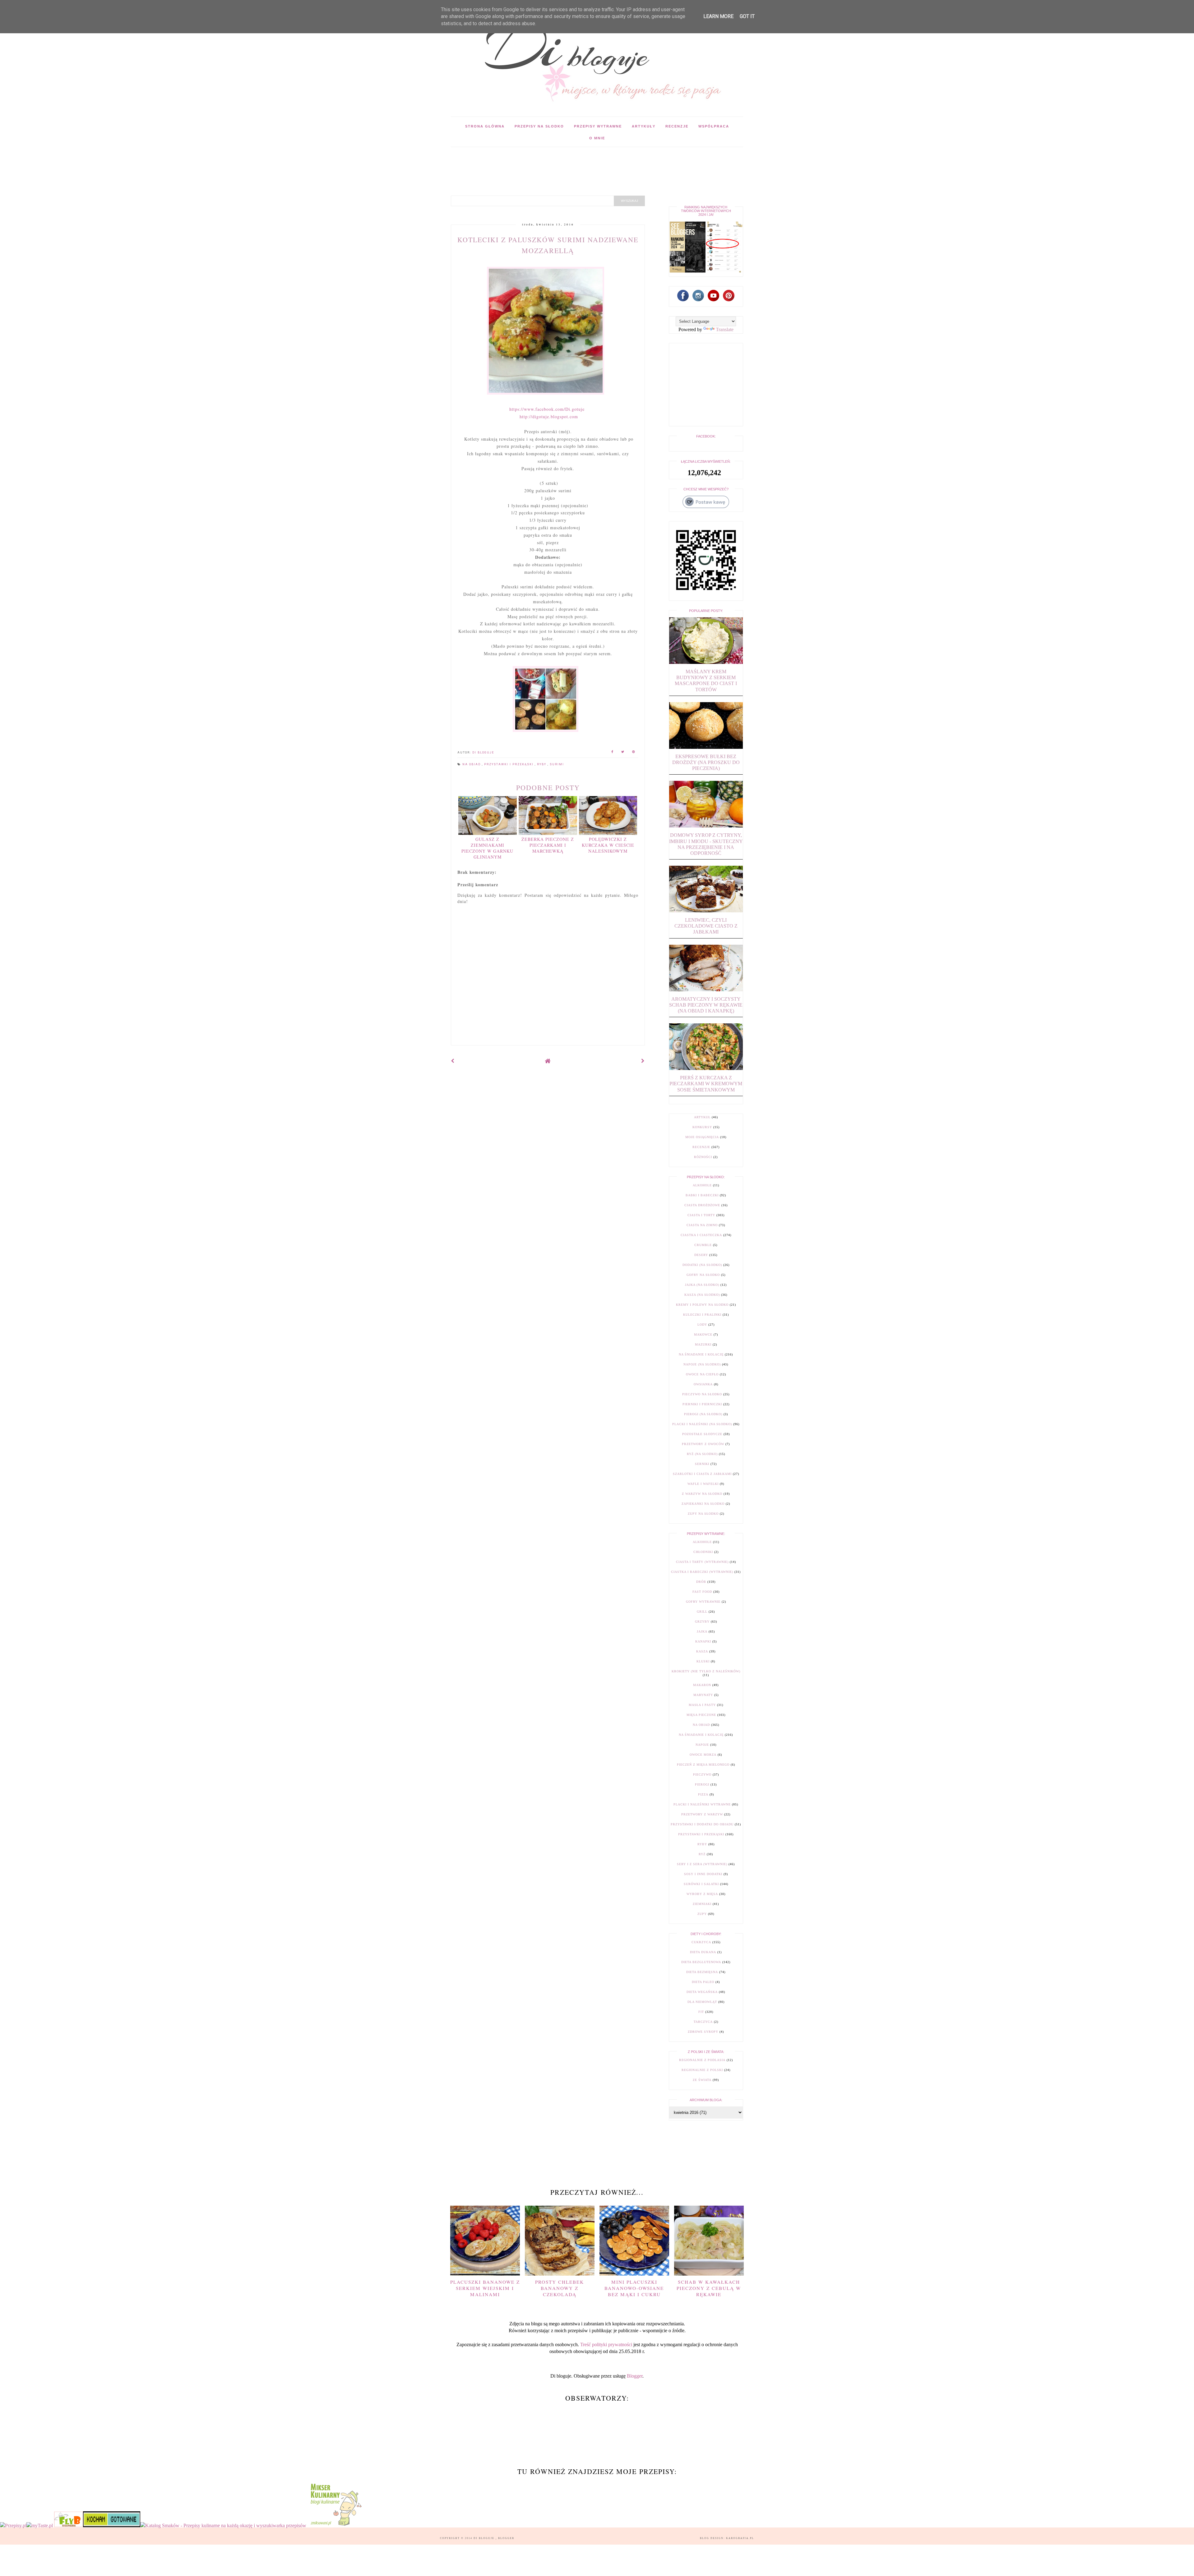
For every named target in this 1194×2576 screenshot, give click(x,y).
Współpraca (714, 126)
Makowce (703, 1334)
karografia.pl (740, 2538)
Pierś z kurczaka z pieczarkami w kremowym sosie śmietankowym (706, 1084)
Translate (725, 329)
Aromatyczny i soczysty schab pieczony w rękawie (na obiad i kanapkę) (706, 1005)
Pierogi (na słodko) (703, 1414)
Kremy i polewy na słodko (702, 1305)
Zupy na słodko (703, 1514)
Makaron (702, 1685)
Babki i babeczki (702, 1195)
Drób (701, 1582)
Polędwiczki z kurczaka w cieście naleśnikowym (608, 845)
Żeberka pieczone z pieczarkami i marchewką (548, 845)
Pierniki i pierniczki (702, 1404)
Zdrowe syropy (703, 2032)
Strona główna (485, 126)
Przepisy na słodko (539, 126)
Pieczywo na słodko (702, 1394)
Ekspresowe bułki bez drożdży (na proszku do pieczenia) (706, 762)
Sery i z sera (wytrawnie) (702, 1864)
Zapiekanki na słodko (703, 1504)
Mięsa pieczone (701, 1715)
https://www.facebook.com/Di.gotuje (547, 409)
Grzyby (702, 1622)
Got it (747, 16)
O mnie (597, 138)
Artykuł (702, 1117)
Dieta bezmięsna (702, 1972)
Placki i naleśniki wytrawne (702, 1804)
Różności (703, 1157)
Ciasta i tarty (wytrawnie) (702, 1562)
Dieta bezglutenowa (701, 1962)
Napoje (702, 1745)
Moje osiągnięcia (702, 1137)
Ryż (702, 1854)
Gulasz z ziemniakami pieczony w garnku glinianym (487, 848)
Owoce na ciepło (702, 1374)
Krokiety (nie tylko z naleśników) (706, 1671)
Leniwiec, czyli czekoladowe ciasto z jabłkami (706, 926)
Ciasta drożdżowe (702, 1205)
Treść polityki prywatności (606, 2344)
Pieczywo (702, 1774)
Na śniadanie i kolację (701, 1354)
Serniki (702, 1464)
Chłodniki (703, 1552)
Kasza (702, 1651)
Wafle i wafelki (703, 1484)
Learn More (718, 16)
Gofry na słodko (703, 1275)
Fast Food (702, 1592)
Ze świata (702, 2080)
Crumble (703, 1245)
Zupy (702, 1914)
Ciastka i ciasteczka (701, 1235)
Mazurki (703, 1344)
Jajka (702, 1631)
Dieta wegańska (702, 1992)
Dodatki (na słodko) (702, 1265)
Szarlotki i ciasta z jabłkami (702, 1474)
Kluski (703, 1661)
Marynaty (703, 1695)
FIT (701, 2012)
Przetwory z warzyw (702, 1814)
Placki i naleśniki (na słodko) (702, 1424)
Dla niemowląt (702, 2002)
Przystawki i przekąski (509, 764)
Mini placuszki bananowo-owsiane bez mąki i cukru (634, 2288)
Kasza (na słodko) (702, 1295)
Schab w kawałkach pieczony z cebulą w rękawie (709, 2288)
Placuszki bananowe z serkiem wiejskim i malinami (485, 2288)
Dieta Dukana (703, 1952)
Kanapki (703, 1641)
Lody (702, 1325)
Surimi (557, 764)
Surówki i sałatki (701, 1884)
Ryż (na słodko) (702, 1454)
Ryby (542, 764)
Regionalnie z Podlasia (702, 2060)
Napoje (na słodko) (702, 1364)
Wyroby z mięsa (702, 1894)
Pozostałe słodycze (702, 1434)
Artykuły (644, 126)
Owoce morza (703, 1755)
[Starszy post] (643, 1061)
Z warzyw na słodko (702, 1494)
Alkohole (702, 1185)
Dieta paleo (703, 1982)
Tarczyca (703, 2022)
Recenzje (677, 126)
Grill (702, 1612)
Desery (701, 1255)
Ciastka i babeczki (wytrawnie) (702, 1572)
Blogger (635, 2376)
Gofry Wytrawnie (703, 1602)
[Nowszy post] (453, 1061)
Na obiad (472, 764)
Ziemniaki (702, 1904)
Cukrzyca (701, 1942)
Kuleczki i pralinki (702, 1315)
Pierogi (702, 1784)
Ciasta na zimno (702, 1225)
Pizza (703, 1794)
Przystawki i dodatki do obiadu (702, 1824)
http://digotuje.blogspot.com (549, 417)
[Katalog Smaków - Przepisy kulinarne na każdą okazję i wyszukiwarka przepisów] (223, 2525)
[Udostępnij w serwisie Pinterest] (634, 753)
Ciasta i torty (701, 1215)
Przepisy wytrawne (598, 126)
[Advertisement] (564, 161)
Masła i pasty (702, 1705)
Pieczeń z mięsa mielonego (703, 1765)
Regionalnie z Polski (702, 2070)
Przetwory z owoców (703, 1444)
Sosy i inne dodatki (703, 1874)
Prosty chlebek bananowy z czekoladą (560, 2288)
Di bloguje (485, 2538)
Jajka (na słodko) (702, 1285)
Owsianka (703, 1384)
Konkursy (702, 1127)
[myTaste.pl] (40, 2525)
